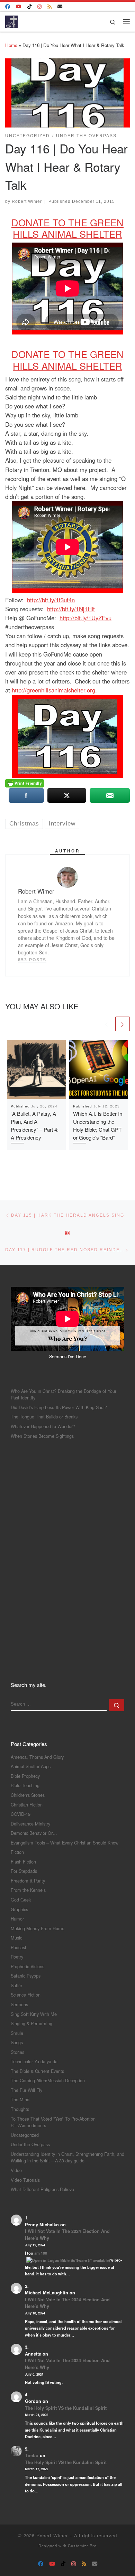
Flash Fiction (23, 1862)
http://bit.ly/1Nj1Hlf (71, 609)
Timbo (32, 2455)
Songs (17, 2042)
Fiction (17, 1852)
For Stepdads (24, 1871)
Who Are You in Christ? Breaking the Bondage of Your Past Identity (64, 1394)
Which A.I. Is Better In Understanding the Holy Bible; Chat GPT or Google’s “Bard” (98, 1125)
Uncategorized (25, 2135)
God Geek (21, 1900)
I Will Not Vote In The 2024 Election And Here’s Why (67, 2235)
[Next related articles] (123, 1024)
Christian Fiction (27, 1805)
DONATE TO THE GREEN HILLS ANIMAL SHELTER (67, 228)
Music (16, 1938)
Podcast (19, 1947)
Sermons (19, 2004)
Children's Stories (28, 1795)
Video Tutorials (25, 2180)
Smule (17, 2033)
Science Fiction (26, 1995)
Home (11, 45)
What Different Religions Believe (42, 2189)
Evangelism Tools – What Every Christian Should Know (65, 1843)
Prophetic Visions (28, 1966)
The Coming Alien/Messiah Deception (48, 2080)
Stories (17, 2052)
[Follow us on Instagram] (39, 7)
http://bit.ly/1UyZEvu (85, 618)
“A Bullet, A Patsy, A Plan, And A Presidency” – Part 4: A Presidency (35, 1125)
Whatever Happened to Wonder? (43, 1426)
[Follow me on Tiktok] (29, 7)
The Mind (20, 2099)
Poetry (17, 1957)
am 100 (41, 2253)
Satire (16, 1985)
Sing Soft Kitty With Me (34, 2014)
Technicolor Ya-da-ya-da (34, 2061)
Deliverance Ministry (30, 1824)
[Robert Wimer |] (11, 20)
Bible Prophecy (25, 1776)
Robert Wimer (27, 201)
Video (16, 2170)
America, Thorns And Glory (37, 1757)
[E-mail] (60, 7)
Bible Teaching (25, 1785)
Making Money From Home (38, 1928)
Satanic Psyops (26, 1976)
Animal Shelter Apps (31, 1766)
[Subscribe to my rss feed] (49, 7)
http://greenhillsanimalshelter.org (53, 690)
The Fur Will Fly (26, 2090)
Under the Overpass (30, 2144)
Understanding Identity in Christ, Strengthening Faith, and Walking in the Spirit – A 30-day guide (67, 2157)
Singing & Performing (31, 2023)
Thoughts (20, 2109)
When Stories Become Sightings (42, 1436)
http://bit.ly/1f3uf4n (51, 600)
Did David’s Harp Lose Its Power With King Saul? (59, 1407)
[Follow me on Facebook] (8, 7)
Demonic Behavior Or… (34, 1833)
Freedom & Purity (28, 1881)
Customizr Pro (82, 2546)
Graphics (19, 1909)
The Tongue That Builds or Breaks (44, 1417)
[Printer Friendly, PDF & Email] (25, 783)
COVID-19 (21, 1814)
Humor (17, 1919)
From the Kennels (28, 1890)
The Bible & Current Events (37, 2071)
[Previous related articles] (107, 1024)
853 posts (32, 960)
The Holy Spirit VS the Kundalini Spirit (66, 2408)
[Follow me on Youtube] (19, 7)
